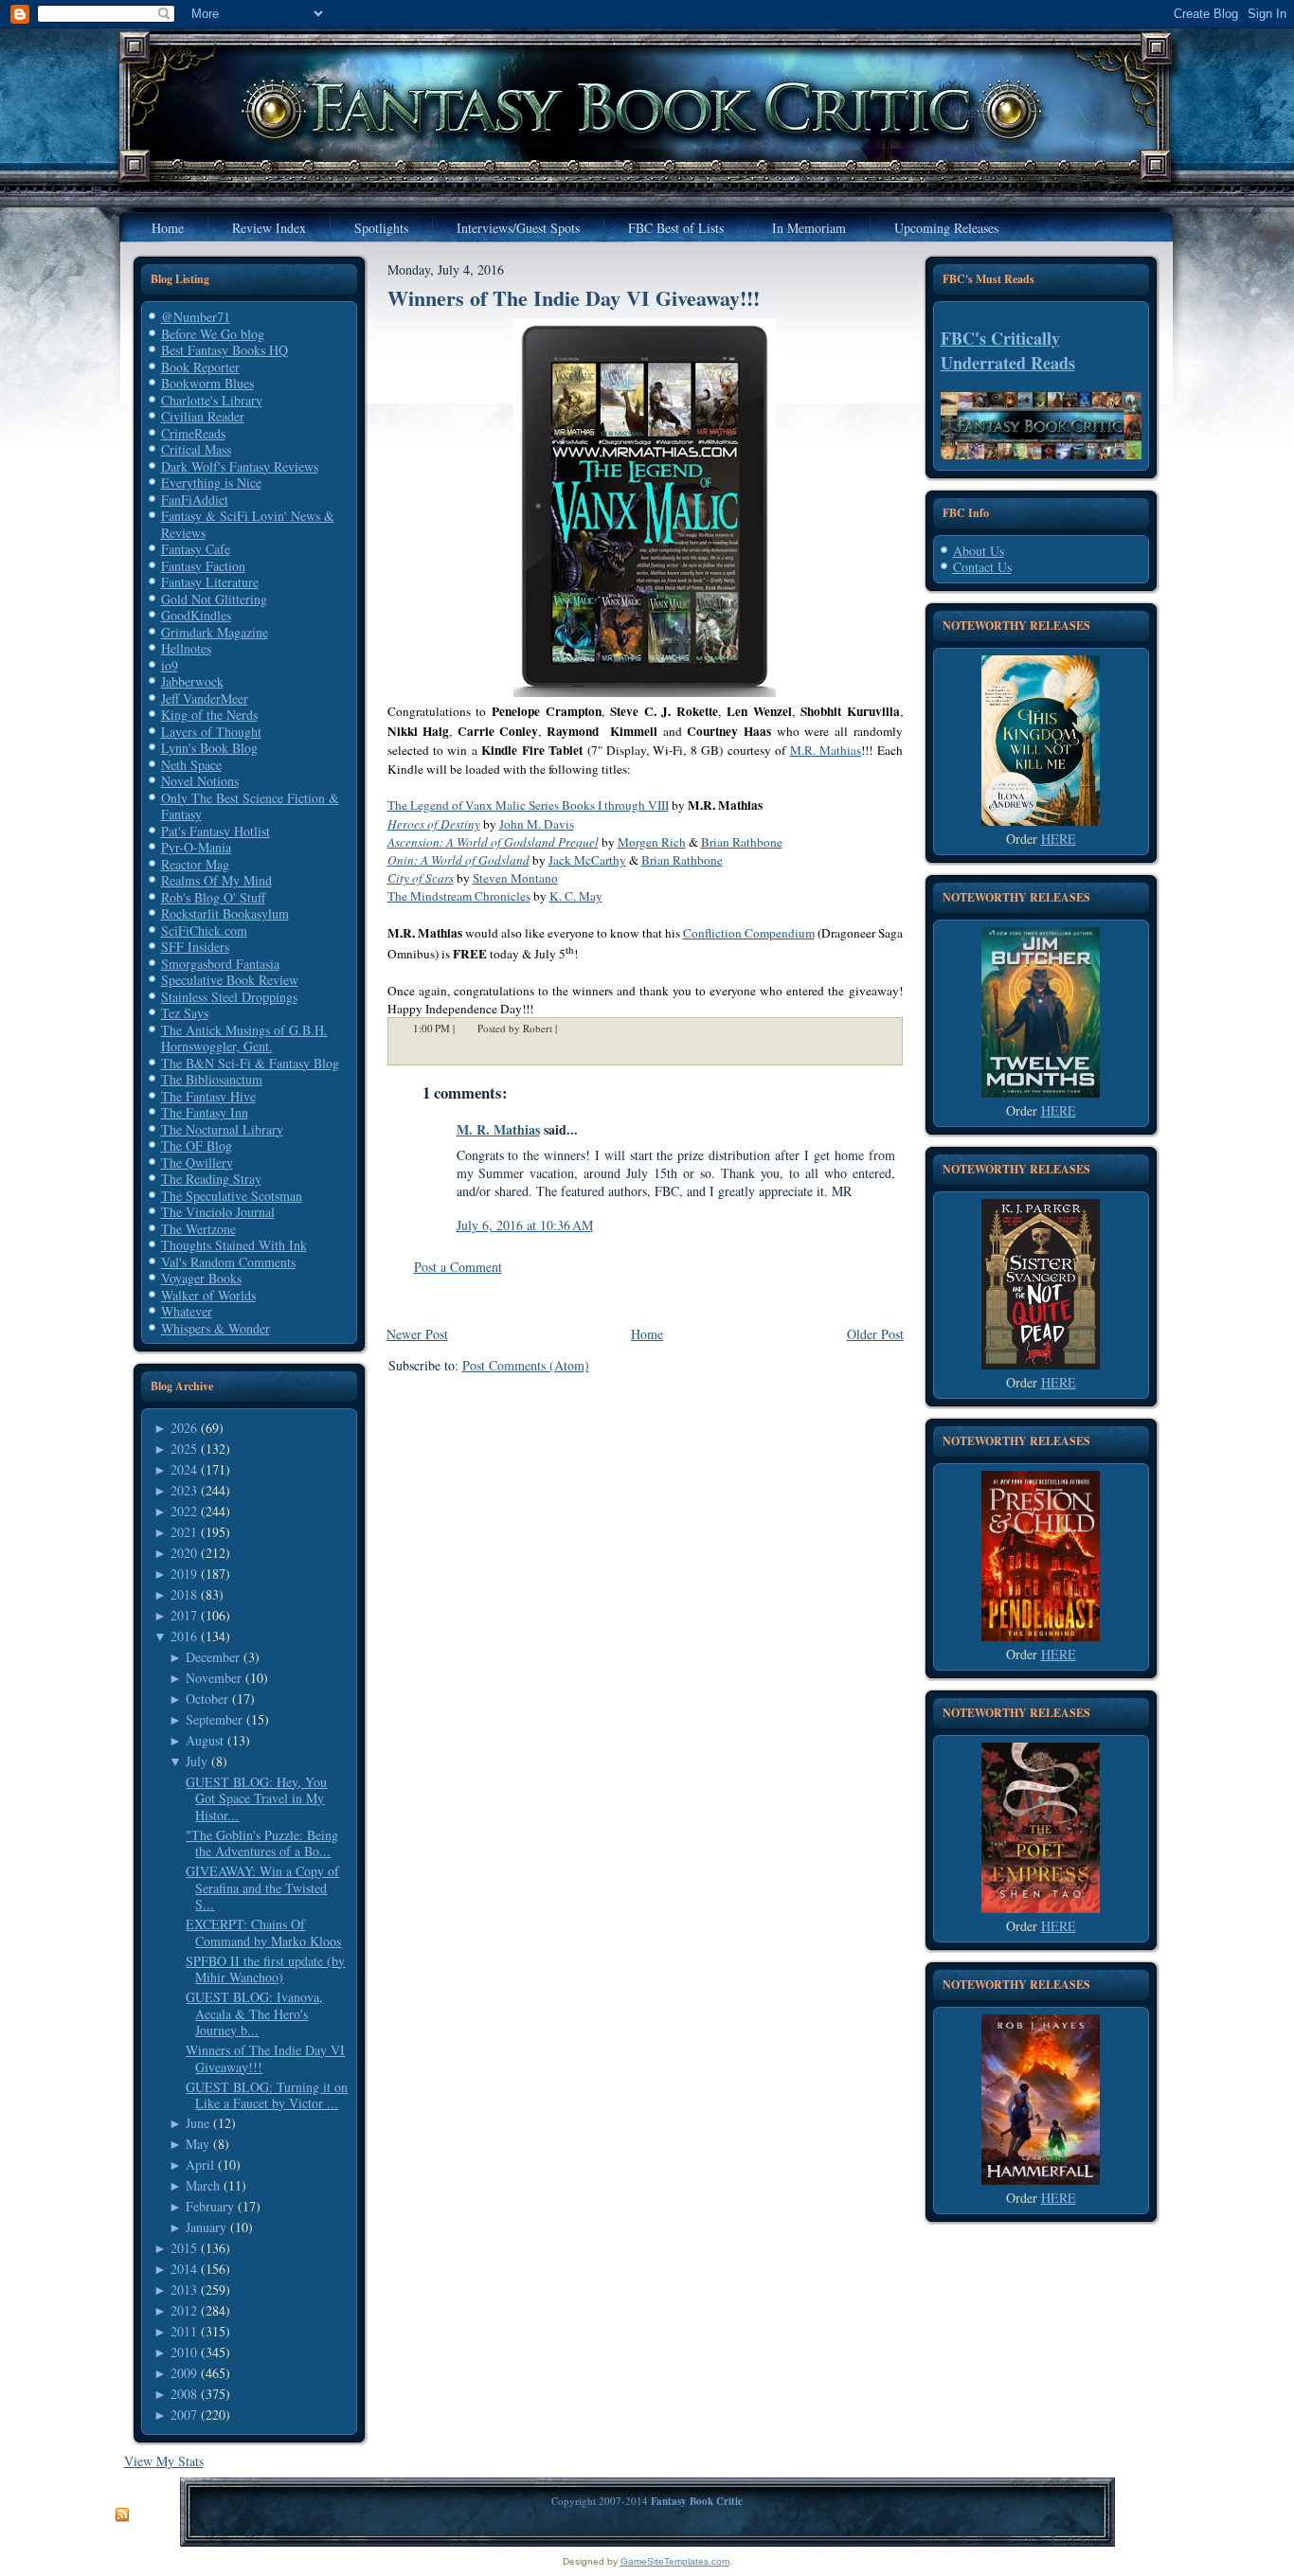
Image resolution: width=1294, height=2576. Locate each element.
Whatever (187, 1311)
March (203, 2185)
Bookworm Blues (207, 383)
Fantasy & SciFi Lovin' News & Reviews (248, 524)
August (205, 1740)
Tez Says (185, 1013)
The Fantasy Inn (205, 1112)
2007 (184, 2415)
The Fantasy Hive (208, 1096)
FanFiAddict (195, 500)
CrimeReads (193, 433)
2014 (184, 2269)
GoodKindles (196, 615)
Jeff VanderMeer (205, 698)
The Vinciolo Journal (218, 1212)
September (214, 1719)
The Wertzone (198, 1229)
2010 (184, 2352)
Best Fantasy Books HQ (225, 350)
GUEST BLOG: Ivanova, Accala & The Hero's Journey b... (254, 2013)
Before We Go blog (213, 334)
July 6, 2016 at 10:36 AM (525, 1225)
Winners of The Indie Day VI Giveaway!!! (265, 2058)
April (200, 2165)
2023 (184, 1490)
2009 (184, 2373)
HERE (1059, 839)
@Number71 (196, 317)
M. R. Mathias (498, 1129)
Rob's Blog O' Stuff (213, 897)
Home (647, 1334)
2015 (184, 2248)
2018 (184, 1594)
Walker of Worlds (208, 1295)
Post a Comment (458, 1267)
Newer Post (417, 1334)
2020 (184, 1553)
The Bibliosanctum (212, 1079)
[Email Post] (569, 1029)
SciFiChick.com (204, 930)
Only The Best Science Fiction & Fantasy (250, 806)
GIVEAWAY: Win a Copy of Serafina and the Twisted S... (262, 1887)
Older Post (875, 1334)
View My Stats (164, 2461)
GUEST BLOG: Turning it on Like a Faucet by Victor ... (267, 2095)
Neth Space (191, 765)
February (210, 2206)
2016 (184, 1636)
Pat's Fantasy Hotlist (216, 831)
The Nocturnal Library (222, 1129)
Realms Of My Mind (216, 880)
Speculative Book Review (230, 980)
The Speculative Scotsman (232, 1196)
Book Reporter (200, 367)
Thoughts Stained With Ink (234, 1245)
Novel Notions (200, 781)
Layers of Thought (211, 732)
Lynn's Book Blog (209, 748)
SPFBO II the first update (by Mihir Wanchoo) (265, 1969)
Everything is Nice (211, 483)
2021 (184, 1532)
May (198, 2144)
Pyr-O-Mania (196, 847)
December (213, 1657)
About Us (979, 551)
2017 (184, 1615)
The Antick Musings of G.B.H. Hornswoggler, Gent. (244, 1038)
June (198, 2123)
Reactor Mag (195, 864)
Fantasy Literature (210, 582)
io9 (170, 665)
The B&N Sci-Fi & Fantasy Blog (250, 1063)
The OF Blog (197, 1145)
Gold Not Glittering (214, 599)
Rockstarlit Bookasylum (225, 913)
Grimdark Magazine (215, 632)
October (207, 1699)
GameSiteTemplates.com (675, 2561)
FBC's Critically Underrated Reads (1008, 350)
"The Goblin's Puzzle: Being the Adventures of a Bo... (262, 1843)
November (214, 1678)
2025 (184, 1449)
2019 (184, 1574)
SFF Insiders (195, 947)
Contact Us (982, 567)
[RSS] (122, 2515)
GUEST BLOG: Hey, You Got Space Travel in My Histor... (256, 1798)
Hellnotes (186, 648)
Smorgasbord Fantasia (220, 964)
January (206, 2227)
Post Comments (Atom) (526, 1365)
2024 (184, 1469)
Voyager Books (201, 1278)
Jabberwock (192, 681)
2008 (184, 2394)
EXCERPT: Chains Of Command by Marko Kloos (263, 1932)
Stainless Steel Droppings (229, 997)
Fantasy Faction (203, 566)
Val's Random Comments (228, 1262)
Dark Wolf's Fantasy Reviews (240, 466)
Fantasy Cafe (196, 549)
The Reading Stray (211, 1179)
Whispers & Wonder (216, 1328)
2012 (184, 2310)
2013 (184, 2290)
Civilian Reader (203, 416)
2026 (184, 1428)
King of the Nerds (209, 715)
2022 (184, 1511)
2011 (184, 2331)
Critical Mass (196, 449)
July (197, 1761)
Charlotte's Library (212, 400)
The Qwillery (197, 1163)
